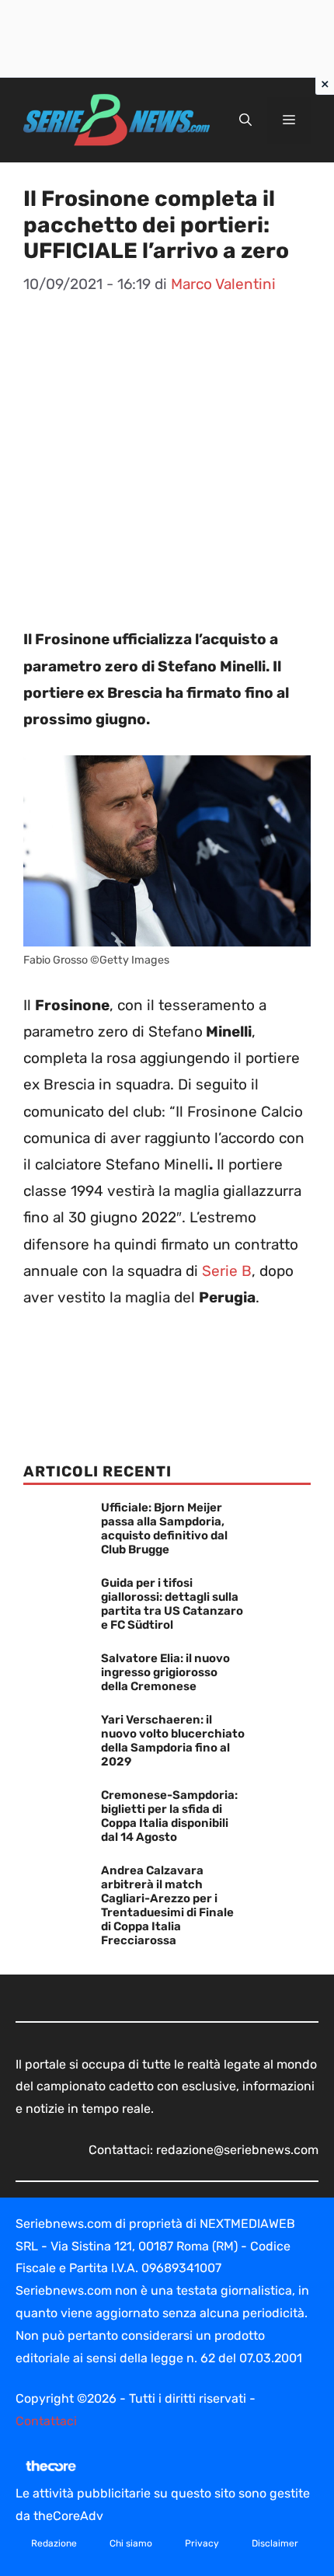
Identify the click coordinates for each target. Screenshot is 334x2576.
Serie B (227, 1271)
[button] (245, 120)
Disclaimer (275, 2543)
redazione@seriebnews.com (237, 2150)
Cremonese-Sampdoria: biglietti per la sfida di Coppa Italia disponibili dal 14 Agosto (169, 1816)
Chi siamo (131, 2543)
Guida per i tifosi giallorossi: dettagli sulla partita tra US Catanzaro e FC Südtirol (172, 1604)
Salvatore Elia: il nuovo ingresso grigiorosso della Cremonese (165, 1672)
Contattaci (46, 2421)
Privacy (202, 2543)
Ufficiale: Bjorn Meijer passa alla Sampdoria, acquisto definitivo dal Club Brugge (164, 1529)
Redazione (54, 2543)
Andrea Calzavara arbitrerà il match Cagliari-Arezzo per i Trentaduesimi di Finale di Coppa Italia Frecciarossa (167, 1905)
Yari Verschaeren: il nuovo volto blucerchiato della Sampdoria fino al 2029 (173, 1741)
